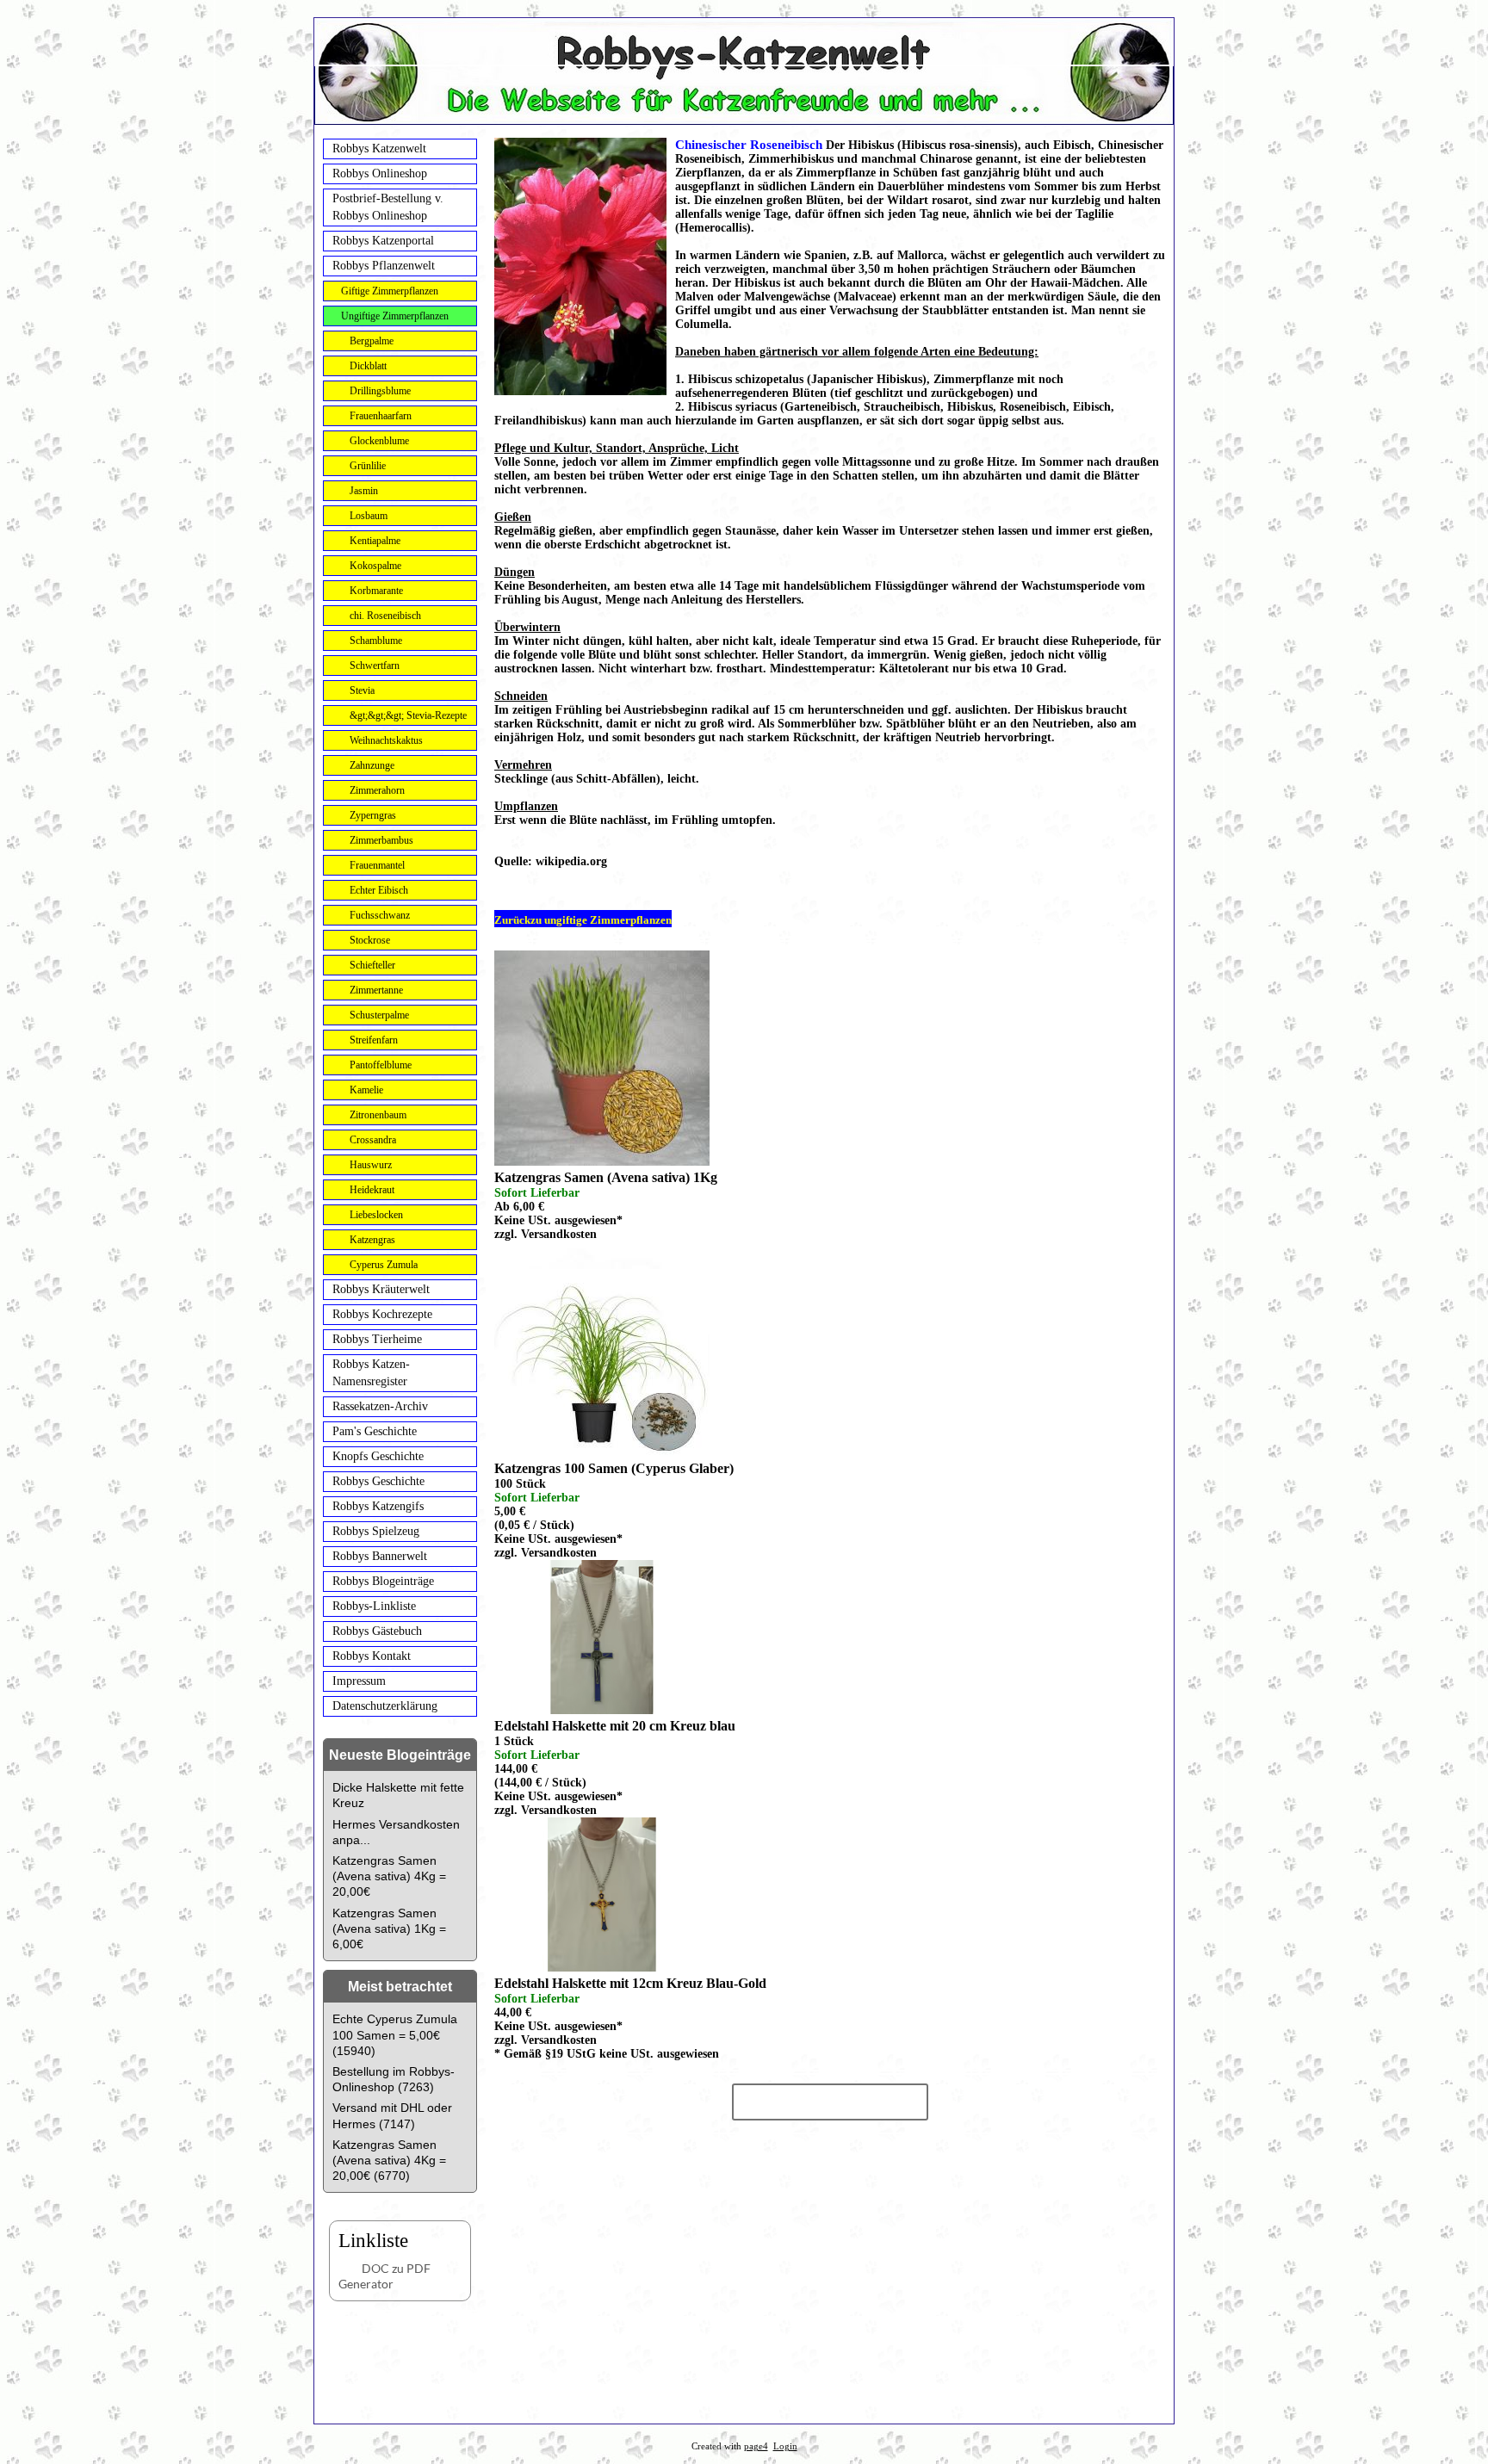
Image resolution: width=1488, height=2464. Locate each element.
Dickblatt (368, 366)
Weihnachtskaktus (386, 740)
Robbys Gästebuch (377, 1631)
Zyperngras (373, 815)
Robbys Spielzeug (376, 1531)
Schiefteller (372, 965)
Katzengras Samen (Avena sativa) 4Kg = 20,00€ (389, 1876)
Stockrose (370, 940)
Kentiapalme (375, 541)
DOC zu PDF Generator (384, 2276)
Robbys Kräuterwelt (381, 1289)
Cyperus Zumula (384, 1265)
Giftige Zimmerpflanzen (390, 291)
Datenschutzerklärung (385, 1706)
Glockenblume (379, 441)
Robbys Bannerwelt (380, 1556)
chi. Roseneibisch (385, 616)
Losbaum (369, 516)
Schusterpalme (379, 1015)
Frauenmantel (377, 865)
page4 (756, 2446)
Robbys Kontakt (372, 1656)
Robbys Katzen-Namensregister (371, 1373)
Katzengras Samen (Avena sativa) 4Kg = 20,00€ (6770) (389, 2160)
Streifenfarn (374, 1040)
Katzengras (372, 1240)
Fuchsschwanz (380, 915)
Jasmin (364, 491)
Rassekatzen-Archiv (380, 1406)
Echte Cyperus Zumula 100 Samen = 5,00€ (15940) (395, 2034)
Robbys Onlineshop (380, 173)
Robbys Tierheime (377, 1339)
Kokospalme (375, 566)
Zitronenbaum (378, 1115)
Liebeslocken (376, 1215)
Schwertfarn (375, 666)
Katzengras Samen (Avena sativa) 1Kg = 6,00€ (389, 1928)
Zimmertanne (376, 990)
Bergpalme (372, 341)
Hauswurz (371, 1165)
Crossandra (373, 1140)
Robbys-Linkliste (374, 1606)
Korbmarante (376, 591)
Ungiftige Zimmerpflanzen (395, 316)
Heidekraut (372, 1190)
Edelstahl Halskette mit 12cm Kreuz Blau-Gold (630, 1983)
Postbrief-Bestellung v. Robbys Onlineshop (388, 207)
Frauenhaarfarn (381, 416)
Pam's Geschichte (375, 1431)
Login (785, 2446)
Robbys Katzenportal (383, 241)
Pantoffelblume (381, 1065)
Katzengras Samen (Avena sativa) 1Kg (606, 1177)
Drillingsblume (380, 391)
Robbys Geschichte (378, 1481)
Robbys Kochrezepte (382, 1314)
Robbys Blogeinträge (383, 1581)
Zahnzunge (372, 765)
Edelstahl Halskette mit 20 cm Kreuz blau (615, 1726)
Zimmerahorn (377, 790)
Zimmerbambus (381, 840)
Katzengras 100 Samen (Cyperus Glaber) (614, 1468)
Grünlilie (368, 466)
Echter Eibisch (379, 890)
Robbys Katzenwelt (379, 149)
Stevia (362, 690)
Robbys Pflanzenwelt (384, 266)
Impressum (359, 1681)
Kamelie (366, 1090)
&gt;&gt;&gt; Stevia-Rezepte (408, 715)
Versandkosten (559, 1234)
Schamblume (376, 641)
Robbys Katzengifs (378, 1506)
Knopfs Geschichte (378, 1456)
